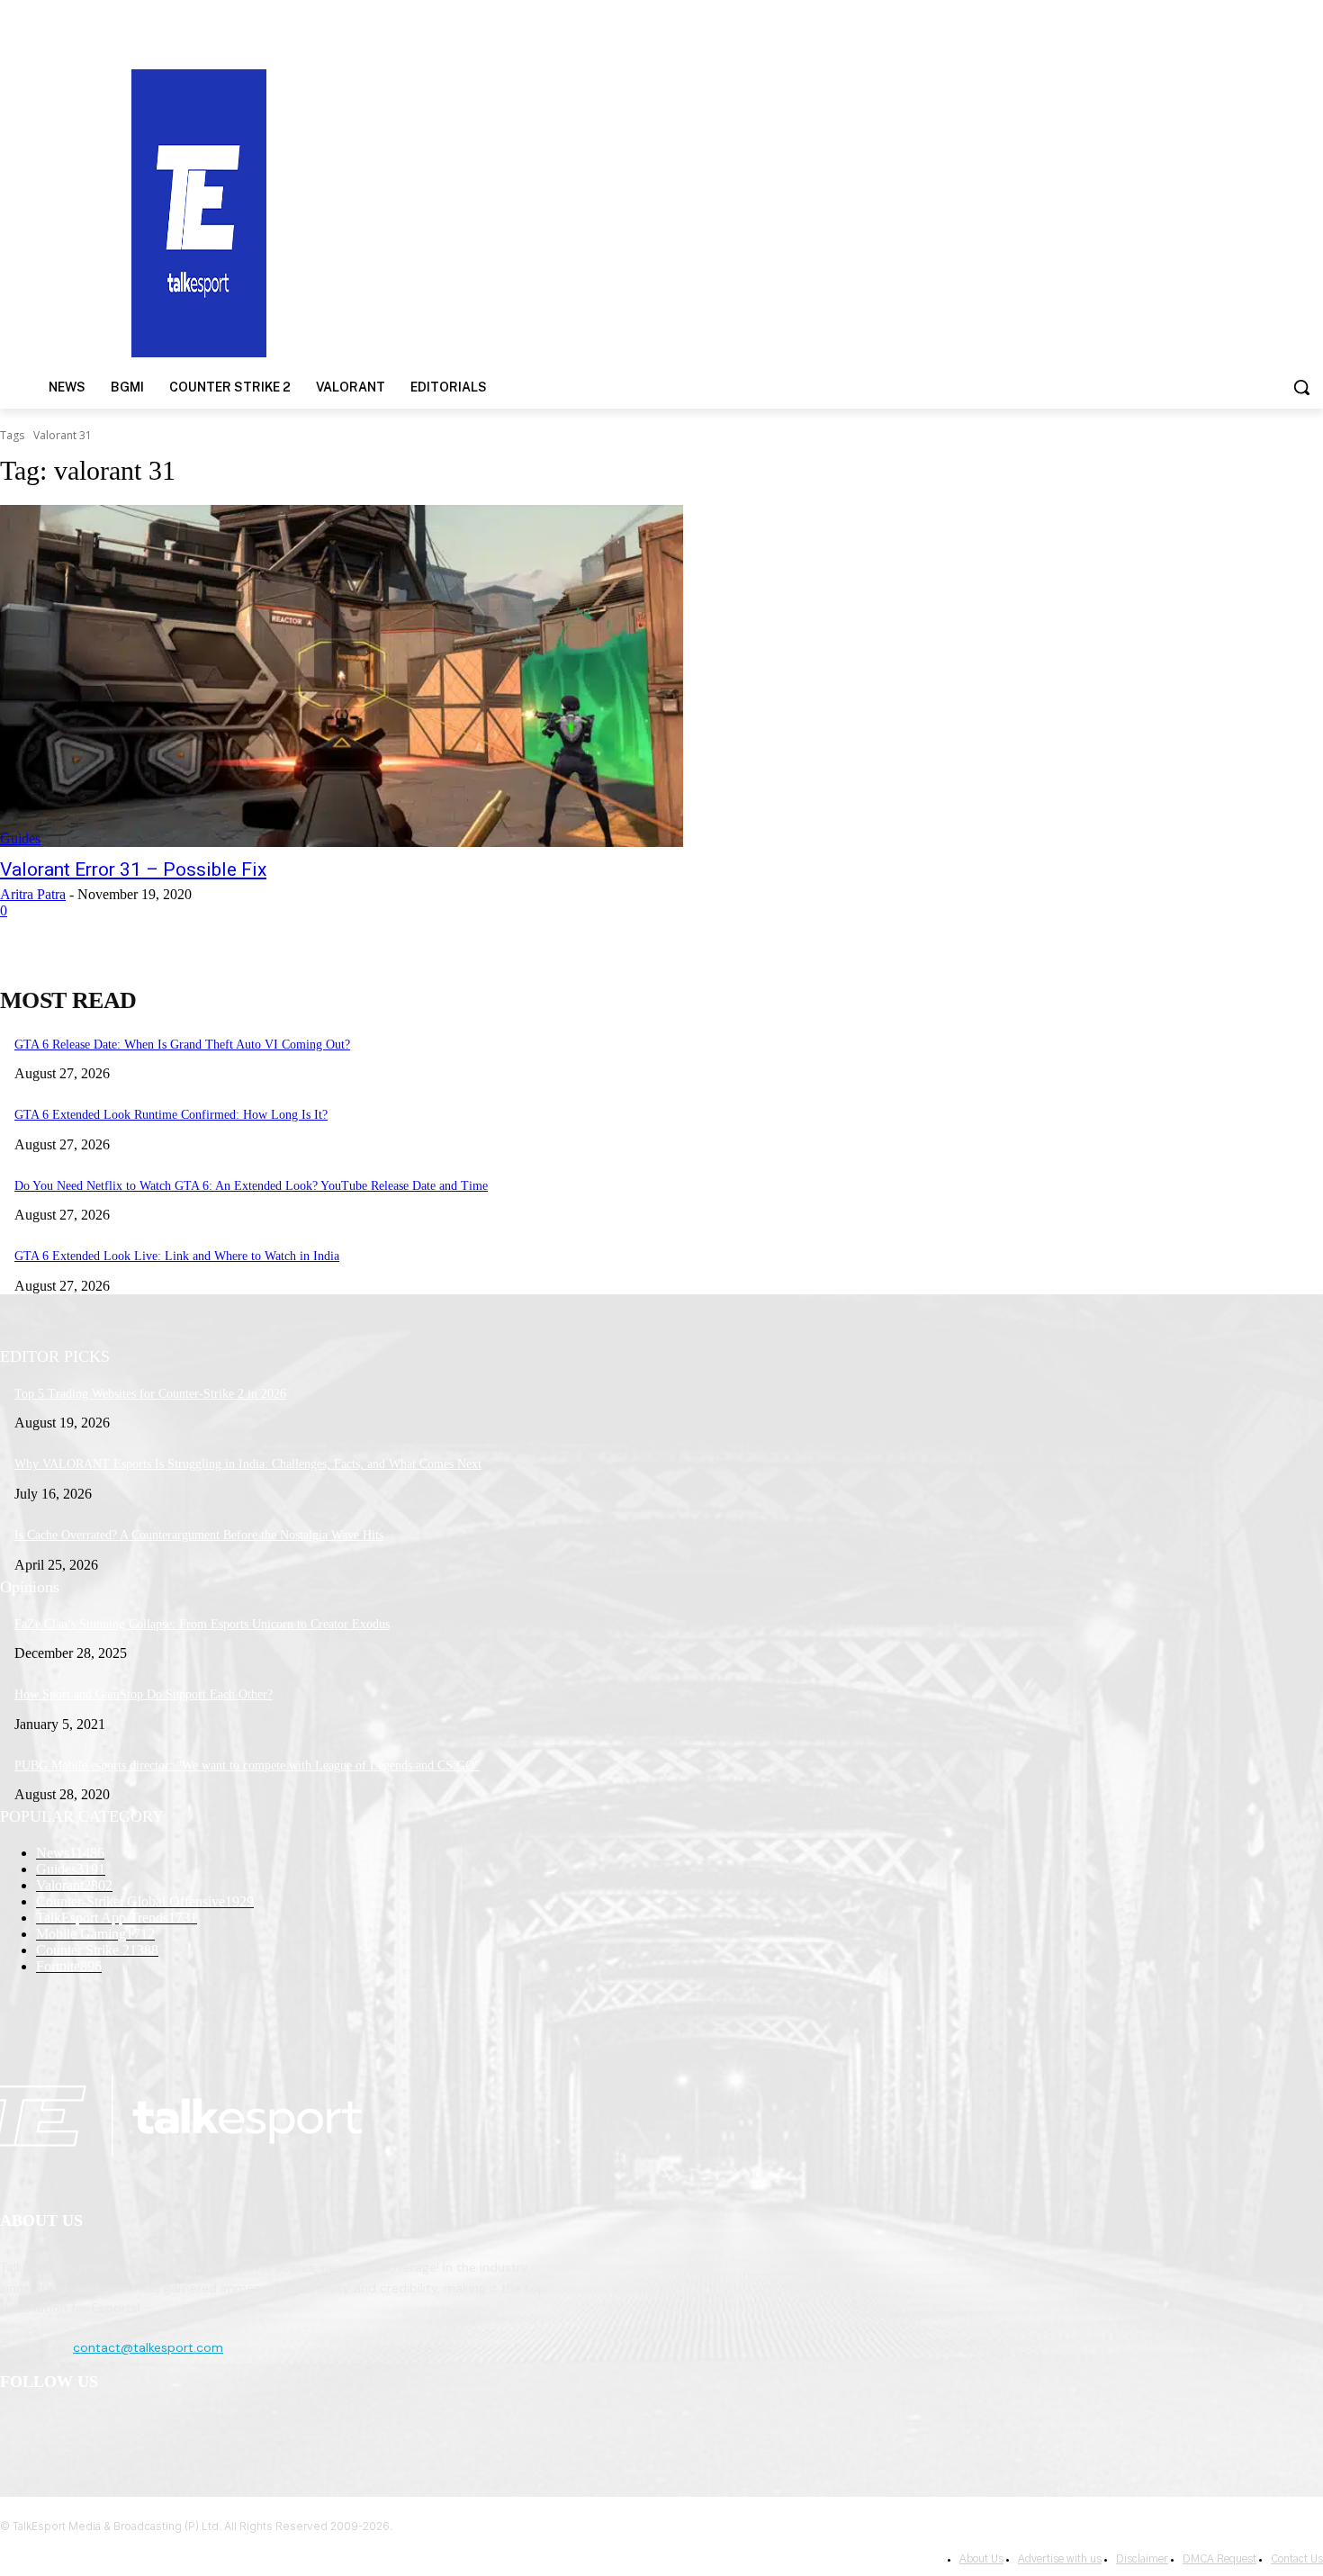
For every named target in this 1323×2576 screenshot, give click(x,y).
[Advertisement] (860, 212)
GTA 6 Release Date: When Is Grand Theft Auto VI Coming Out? (182, 1045)
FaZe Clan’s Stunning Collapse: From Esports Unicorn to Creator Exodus (202, 1624)
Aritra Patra (33, 894)
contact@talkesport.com (148, 2347)
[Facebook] (18, 2429)
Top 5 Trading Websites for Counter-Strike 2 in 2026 (150, 1394)
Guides (20, 838)
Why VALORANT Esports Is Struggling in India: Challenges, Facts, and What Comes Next (248, 1464)
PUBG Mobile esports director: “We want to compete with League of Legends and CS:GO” (247, 1765)
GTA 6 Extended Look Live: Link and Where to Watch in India (177, 1256)
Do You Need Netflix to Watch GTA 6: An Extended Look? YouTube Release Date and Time (251, 1186)
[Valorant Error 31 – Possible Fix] (342, 676)
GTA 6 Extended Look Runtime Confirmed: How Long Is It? (171, 1115)
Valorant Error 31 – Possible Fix (133, 869)
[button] (1301, 387)
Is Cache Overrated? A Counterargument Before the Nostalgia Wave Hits (199, 1535)
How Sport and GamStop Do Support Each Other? (144, 1694)
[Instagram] (64, 2429)
